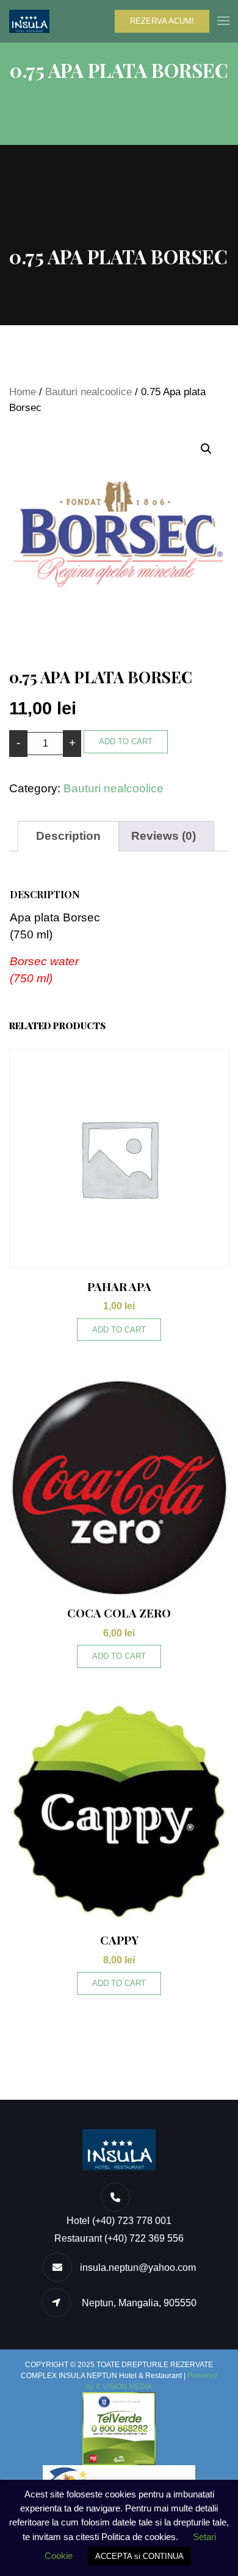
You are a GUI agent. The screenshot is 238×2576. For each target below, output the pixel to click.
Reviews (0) (164, 836)
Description (68, 836)
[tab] (68, 836)
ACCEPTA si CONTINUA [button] (139, 2556)
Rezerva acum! (162, 21)
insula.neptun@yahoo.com (138, 2268)
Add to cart (126, 741)
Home (23, 392)
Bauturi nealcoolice (88, 392)
